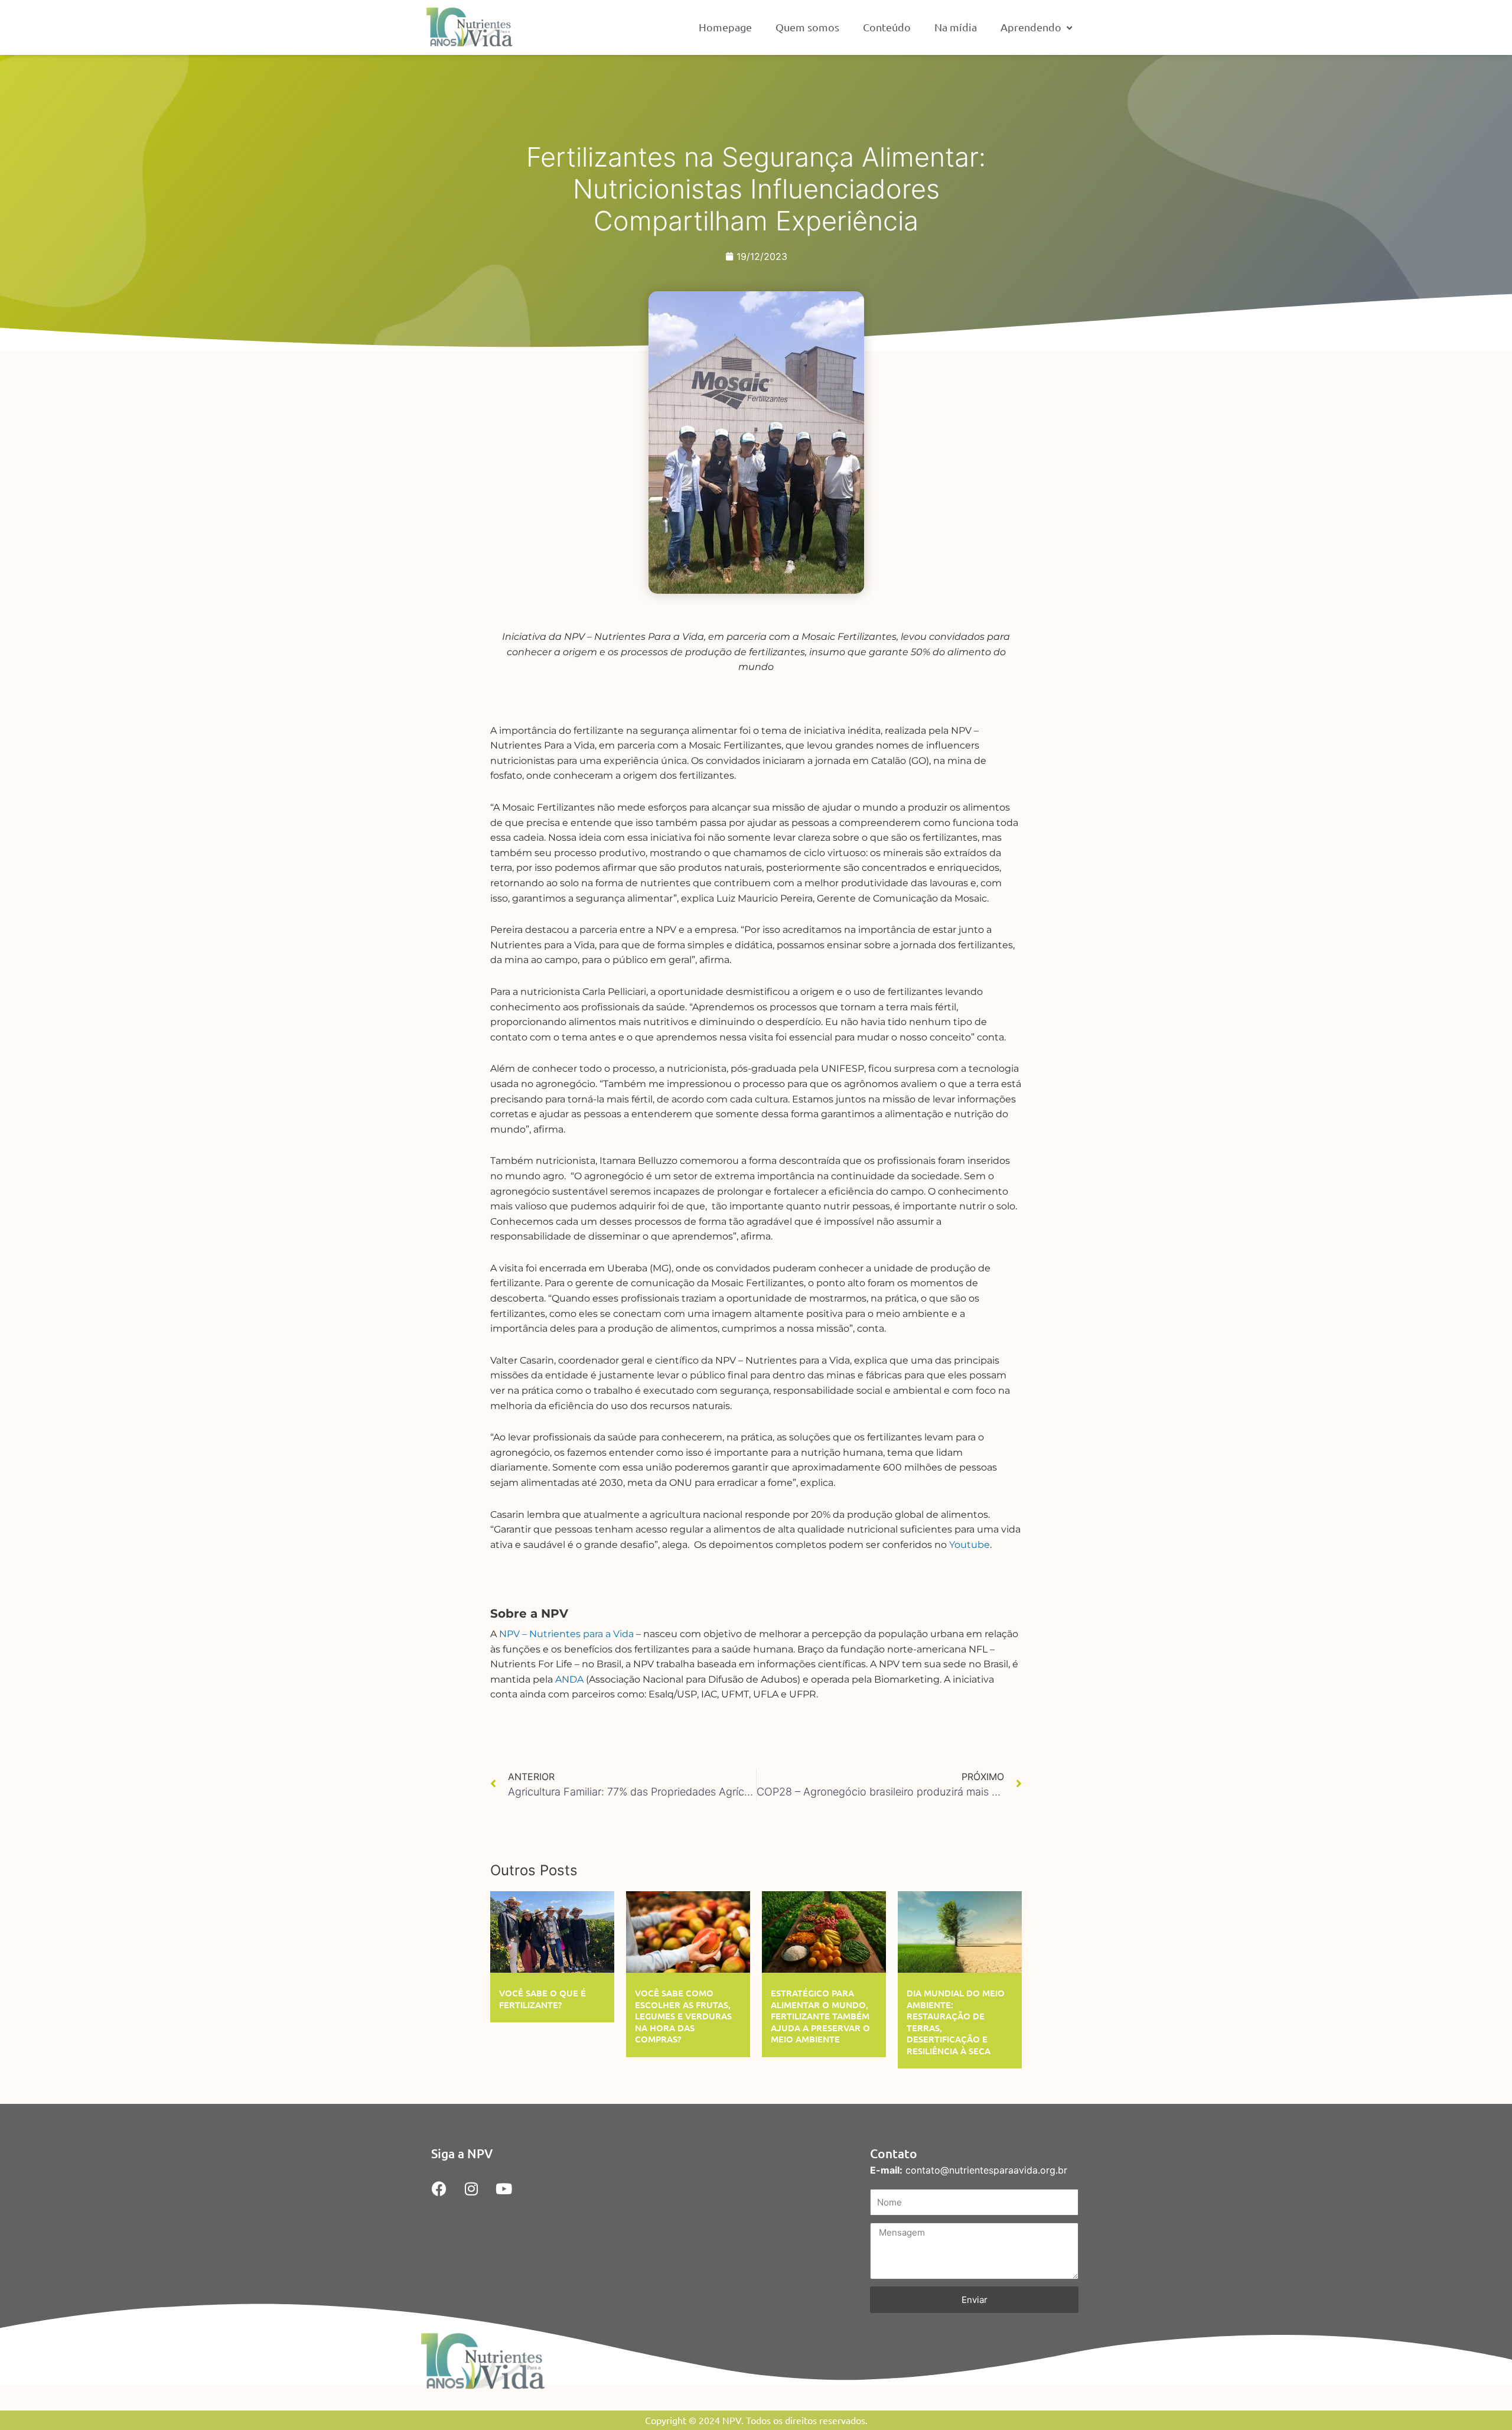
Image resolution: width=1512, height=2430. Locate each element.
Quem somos (807, 27)
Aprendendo (1031, 27)
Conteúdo (887, 27)
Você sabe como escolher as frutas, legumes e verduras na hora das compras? (683, 2016)
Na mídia (956, 27)
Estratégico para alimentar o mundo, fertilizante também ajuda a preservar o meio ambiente (820, 2016)
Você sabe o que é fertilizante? (542, 1999)
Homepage (725, 27)
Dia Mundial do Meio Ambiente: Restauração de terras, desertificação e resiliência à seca (956, 2022)
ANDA (569, 1679)
